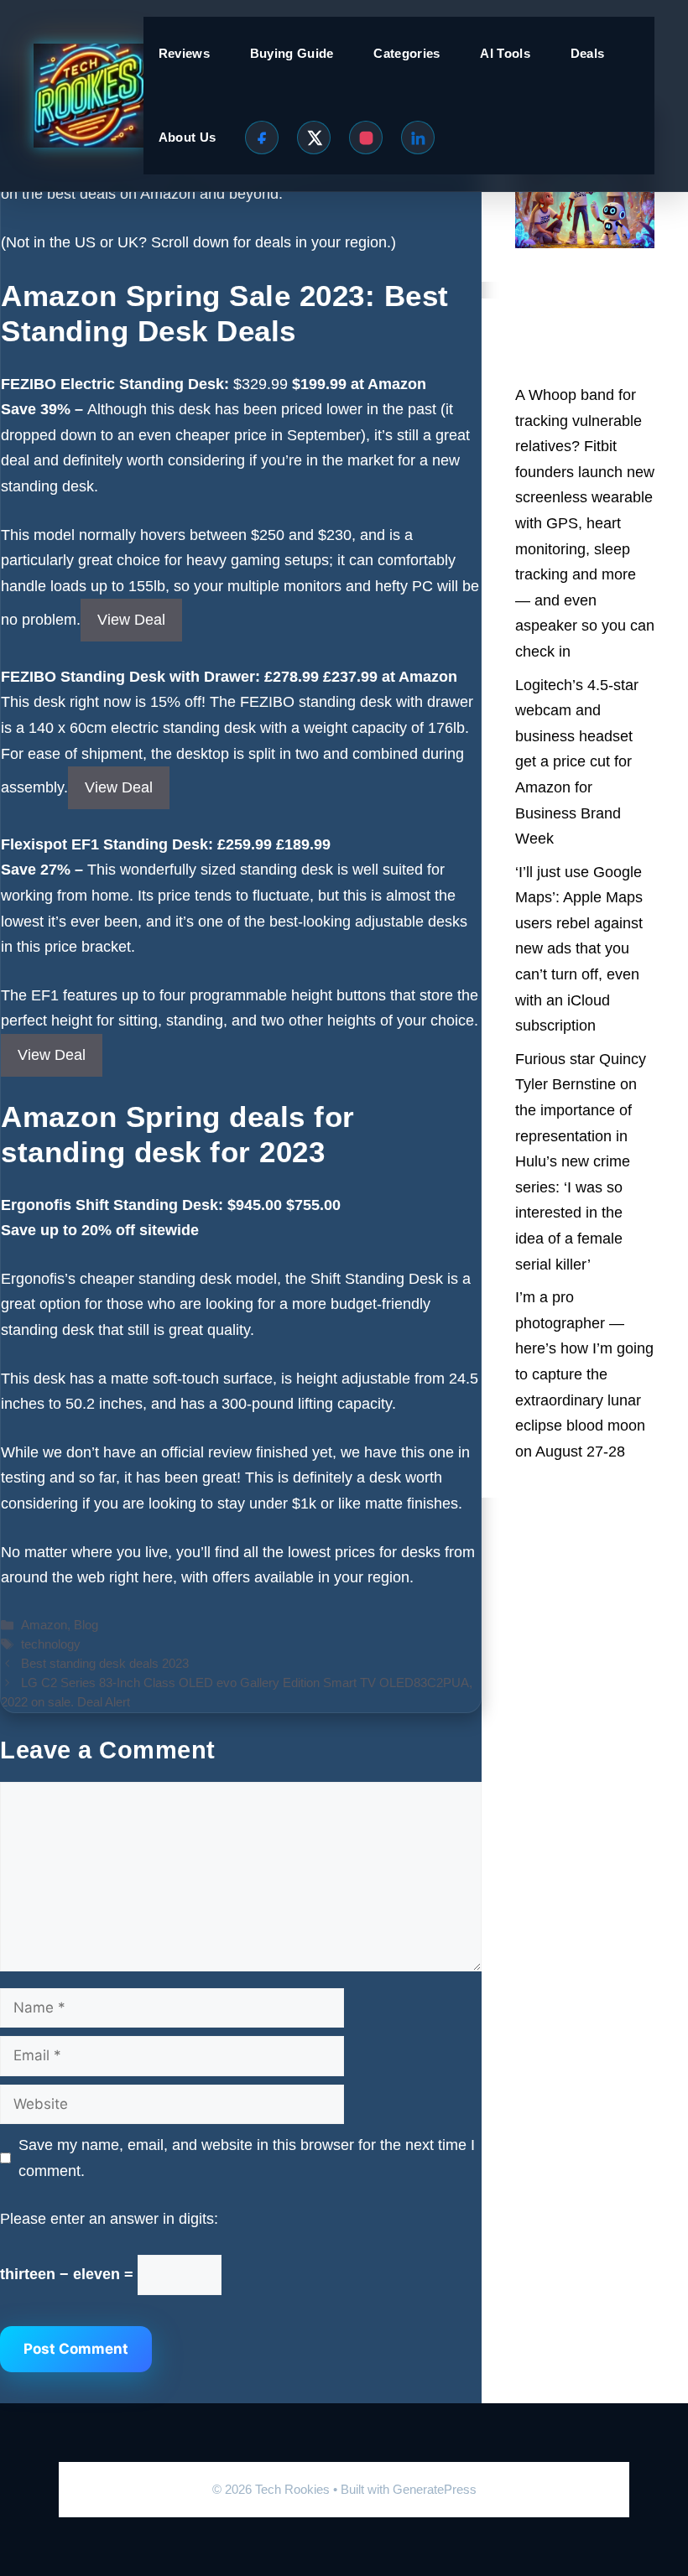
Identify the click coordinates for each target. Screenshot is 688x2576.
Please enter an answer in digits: (109, 2219)
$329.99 (330, 384)
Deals (588, 53)
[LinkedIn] (418, 138)
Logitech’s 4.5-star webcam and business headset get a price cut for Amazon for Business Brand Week (577, 762)
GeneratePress (435, 2489)
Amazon (44, 1625)
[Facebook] (262, 138)
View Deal (131, 620)
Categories (407, 53)
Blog (86, 1625)
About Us (187, 137)
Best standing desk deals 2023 (105, 1663)
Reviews (184, 53)
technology (51, 1644)
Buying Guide (292, 53)
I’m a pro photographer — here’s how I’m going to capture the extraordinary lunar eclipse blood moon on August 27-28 (584, 1374)
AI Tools (505, 53)
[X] (314, 138)
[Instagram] (366, 138)
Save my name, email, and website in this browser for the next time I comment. (247, 2158)
